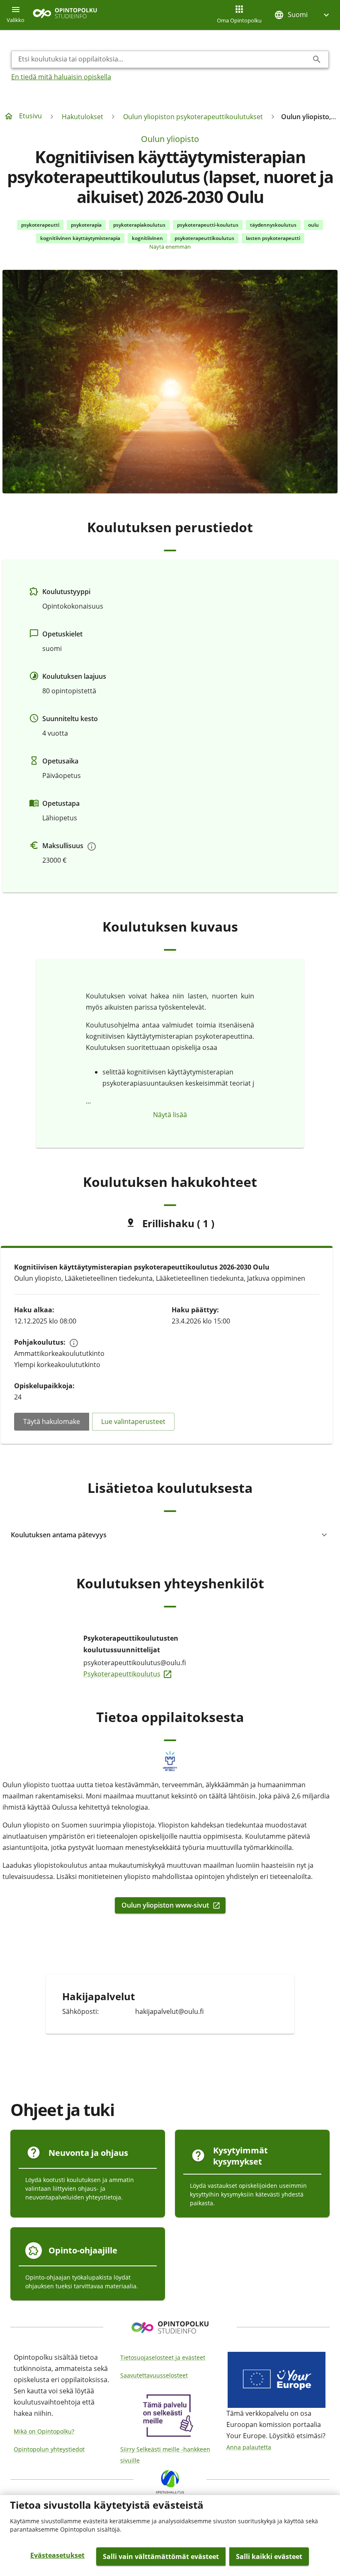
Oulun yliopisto (170, 139)
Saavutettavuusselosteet (154, 2375)
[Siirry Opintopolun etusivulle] (65, 15)
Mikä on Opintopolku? (44, 2431)
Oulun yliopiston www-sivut (165, 1905)
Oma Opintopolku (239, 20)
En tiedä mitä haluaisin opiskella (61, 77)
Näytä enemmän (170, 247)
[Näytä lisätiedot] (92, 846)
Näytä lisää (170, 1115)
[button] (303, 15)
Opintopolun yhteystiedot (49, 2449)
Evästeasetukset (57, 2555)
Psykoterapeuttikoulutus (146, 1673)
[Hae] (317, 59)
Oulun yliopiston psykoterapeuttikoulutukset (193, 117)
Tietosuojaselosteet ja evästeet (163, 2357)
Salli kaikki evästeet (269, 2556)
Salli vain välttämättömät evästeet (161, 2556)
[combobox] (163, 59)
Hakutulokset (83, 117)
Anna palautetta (249, 2447)
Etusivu (30, 116)
